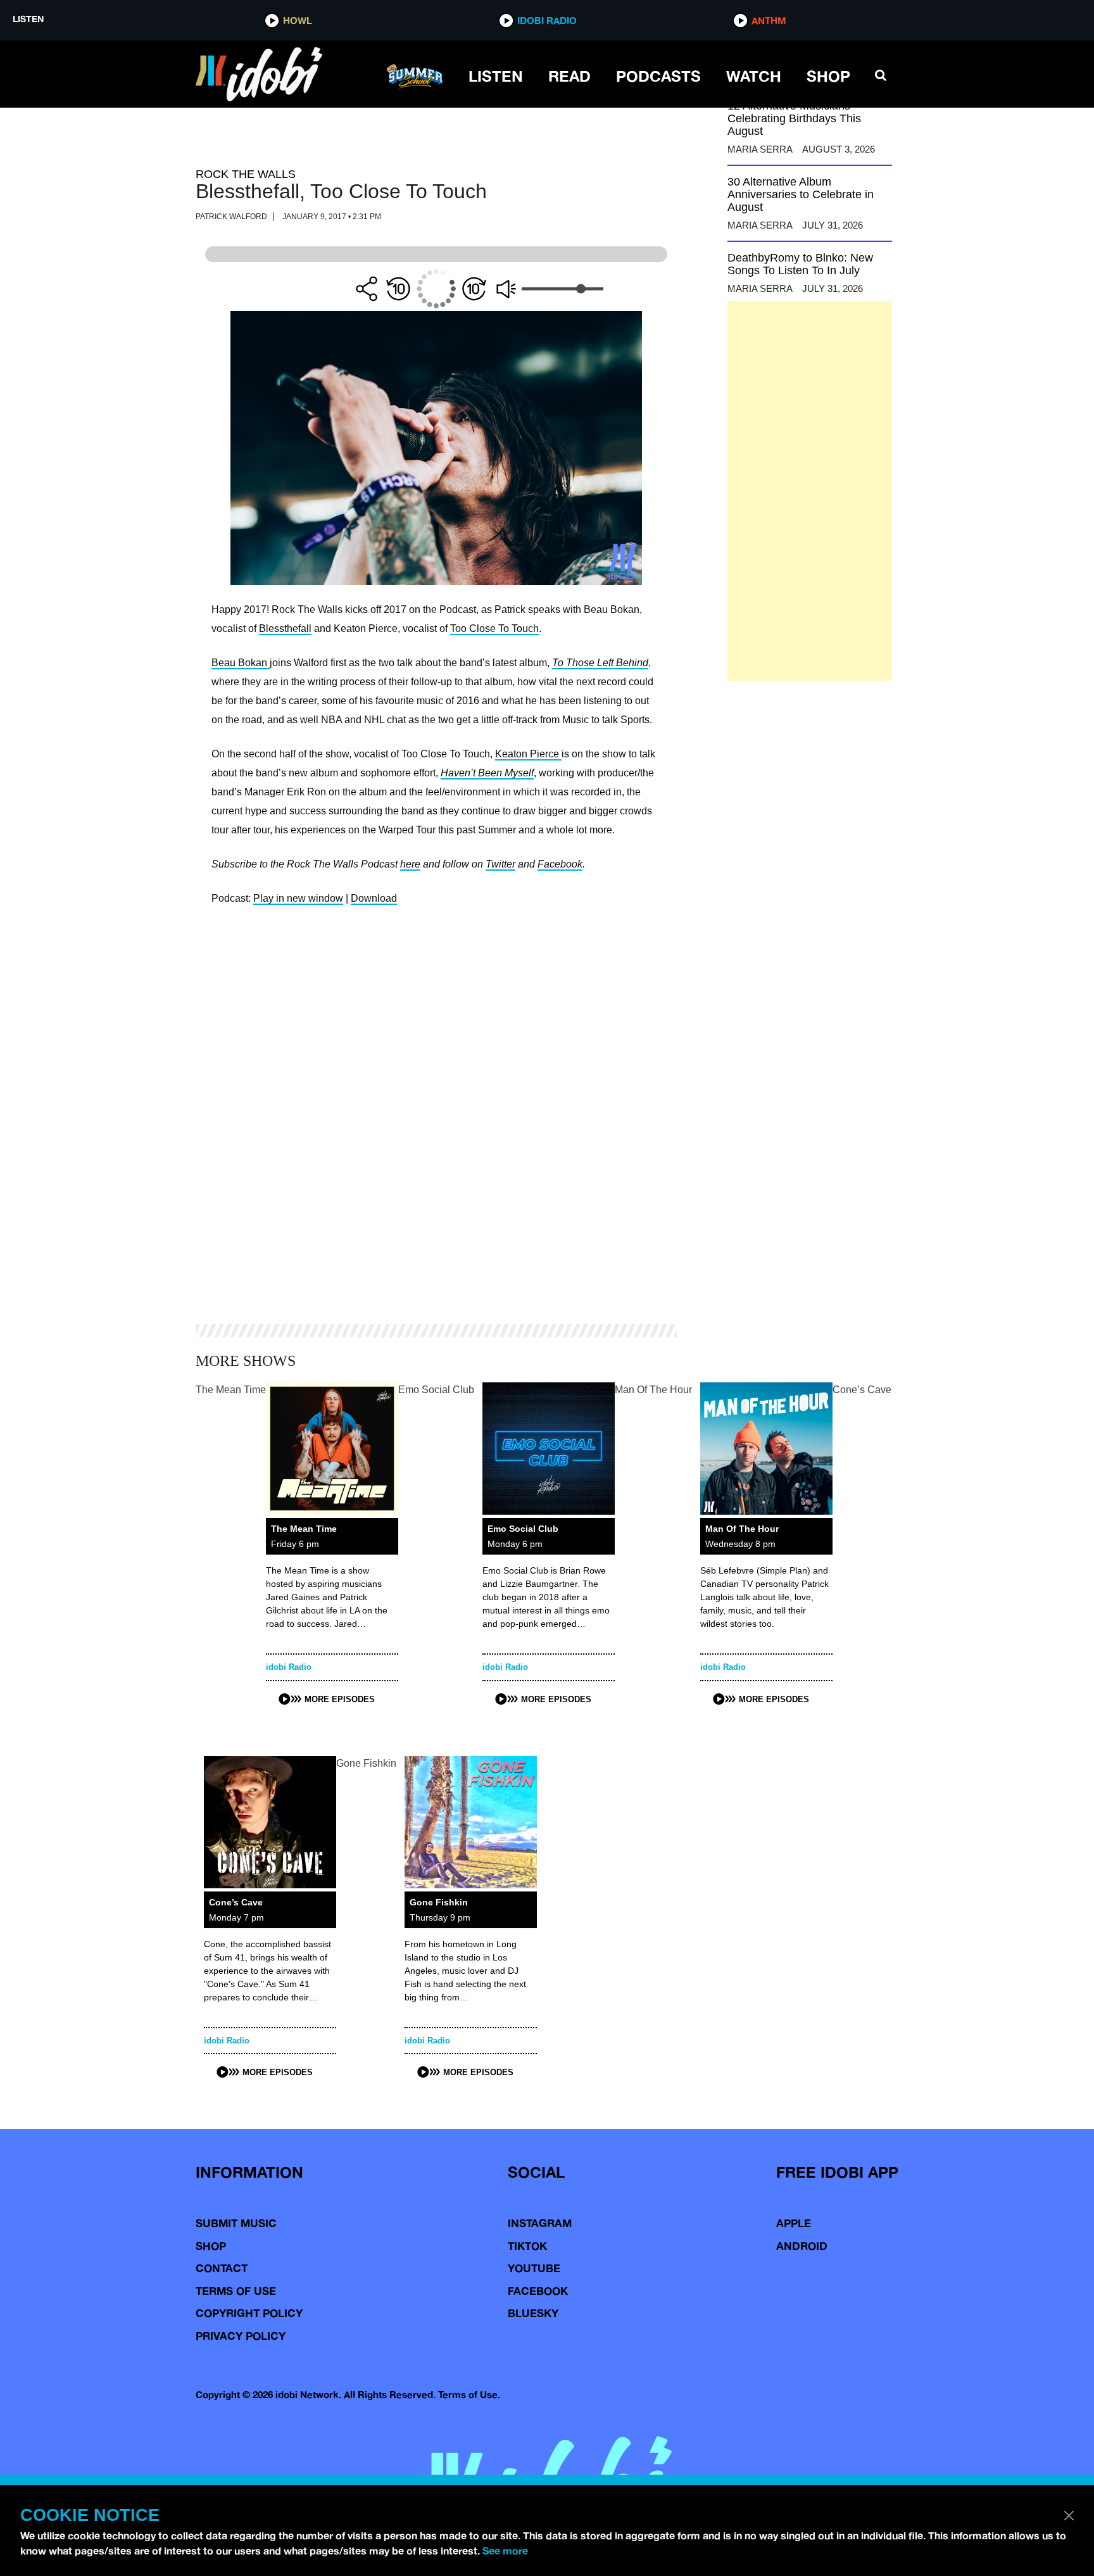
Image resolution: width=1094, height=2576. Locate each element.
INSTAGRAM (540, 2223)
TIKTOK (527, 2246)
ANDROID (802, 2246)
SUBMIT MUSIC (236, 2223)
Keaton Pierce (528, 754)
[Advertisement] (810, 491)
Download (374, 898)
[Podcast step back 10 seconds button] (398, 289)
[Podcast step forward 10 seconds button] (474, 289)
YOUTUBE (534, 2268)
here (410, 864)
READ (569, 76)
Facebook (560, 864)
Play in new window (298, 898)
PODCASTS (658, 76)
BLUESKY (533, 2313)
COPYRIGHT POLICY (249, 2313)
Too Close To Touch (494, 628)
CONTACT (222, 2268)
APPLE (794, 2223)
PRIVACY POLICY (241, 2336)
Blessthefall (285, 628)
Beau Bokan (241, 663)
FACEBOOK (538, 2291)
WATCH (754, 76)
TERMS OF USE (236, 2291)
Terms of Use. (469, 2395)
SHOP (828, 76)
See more (505, 2551)
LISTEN (496, 76)
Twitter (500, 864)
